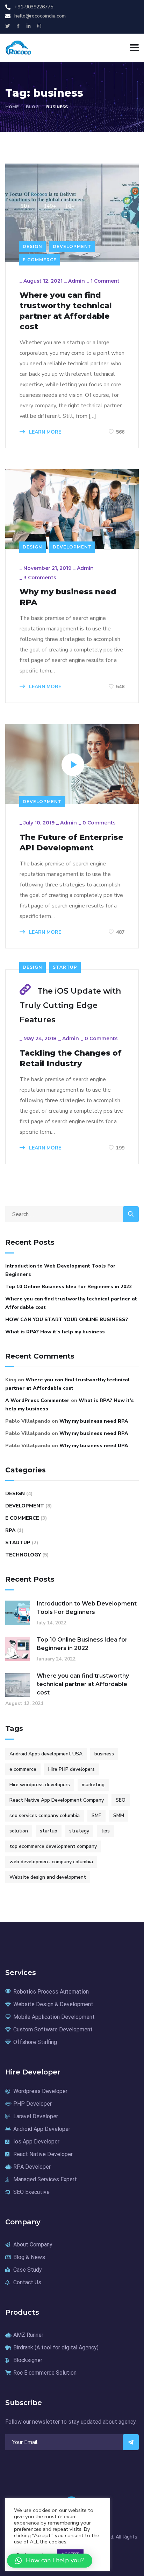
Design (33, 246)
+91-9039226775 (34, 7)
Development (72, 246)
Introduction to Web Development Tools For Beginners (60, 1270)
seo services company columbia (45, 1815)
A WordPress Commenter (37, 1400)
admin (77, 281)
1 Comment (105, 281)
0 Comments (99, 823)
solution (19, 1831)
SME (96, 1815)
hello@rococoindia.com (40, 16)
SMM (119, 1815)
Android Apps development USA (46, 1754)
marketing (93, 1785)
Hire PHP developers (71, 1769)
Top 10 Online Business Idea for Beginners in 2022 (69, 1287)
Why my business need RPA (68, 597)
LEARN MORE (44, 432)
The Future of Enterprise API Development (71, 842)
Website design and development (48, 1877)
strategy (79, 1831)
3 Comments (40, 578)
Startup (65, 967)
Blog (32, 107)
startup (49, 1831)
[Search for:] (72, 1214)
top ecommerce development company (53, 1846)
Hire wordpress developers (40, 1785)
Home (12, 107)
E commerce (40, 260)
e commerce (23, 1769)
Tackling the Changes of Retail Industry (71, 1058)
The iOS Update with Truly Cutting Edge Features (70, 1006)
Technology (23, 1555)
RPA (10, 1530)
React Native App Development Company (57, 1800)
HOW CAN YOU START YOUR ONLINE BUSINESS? (67, 1320)
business (104, 1754)
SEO (121, 1800)
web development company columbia (51, 1862)
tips (105, 1831)
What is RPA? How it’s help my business (55, 1332)
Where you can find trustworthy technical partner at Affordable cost (66, 311)
